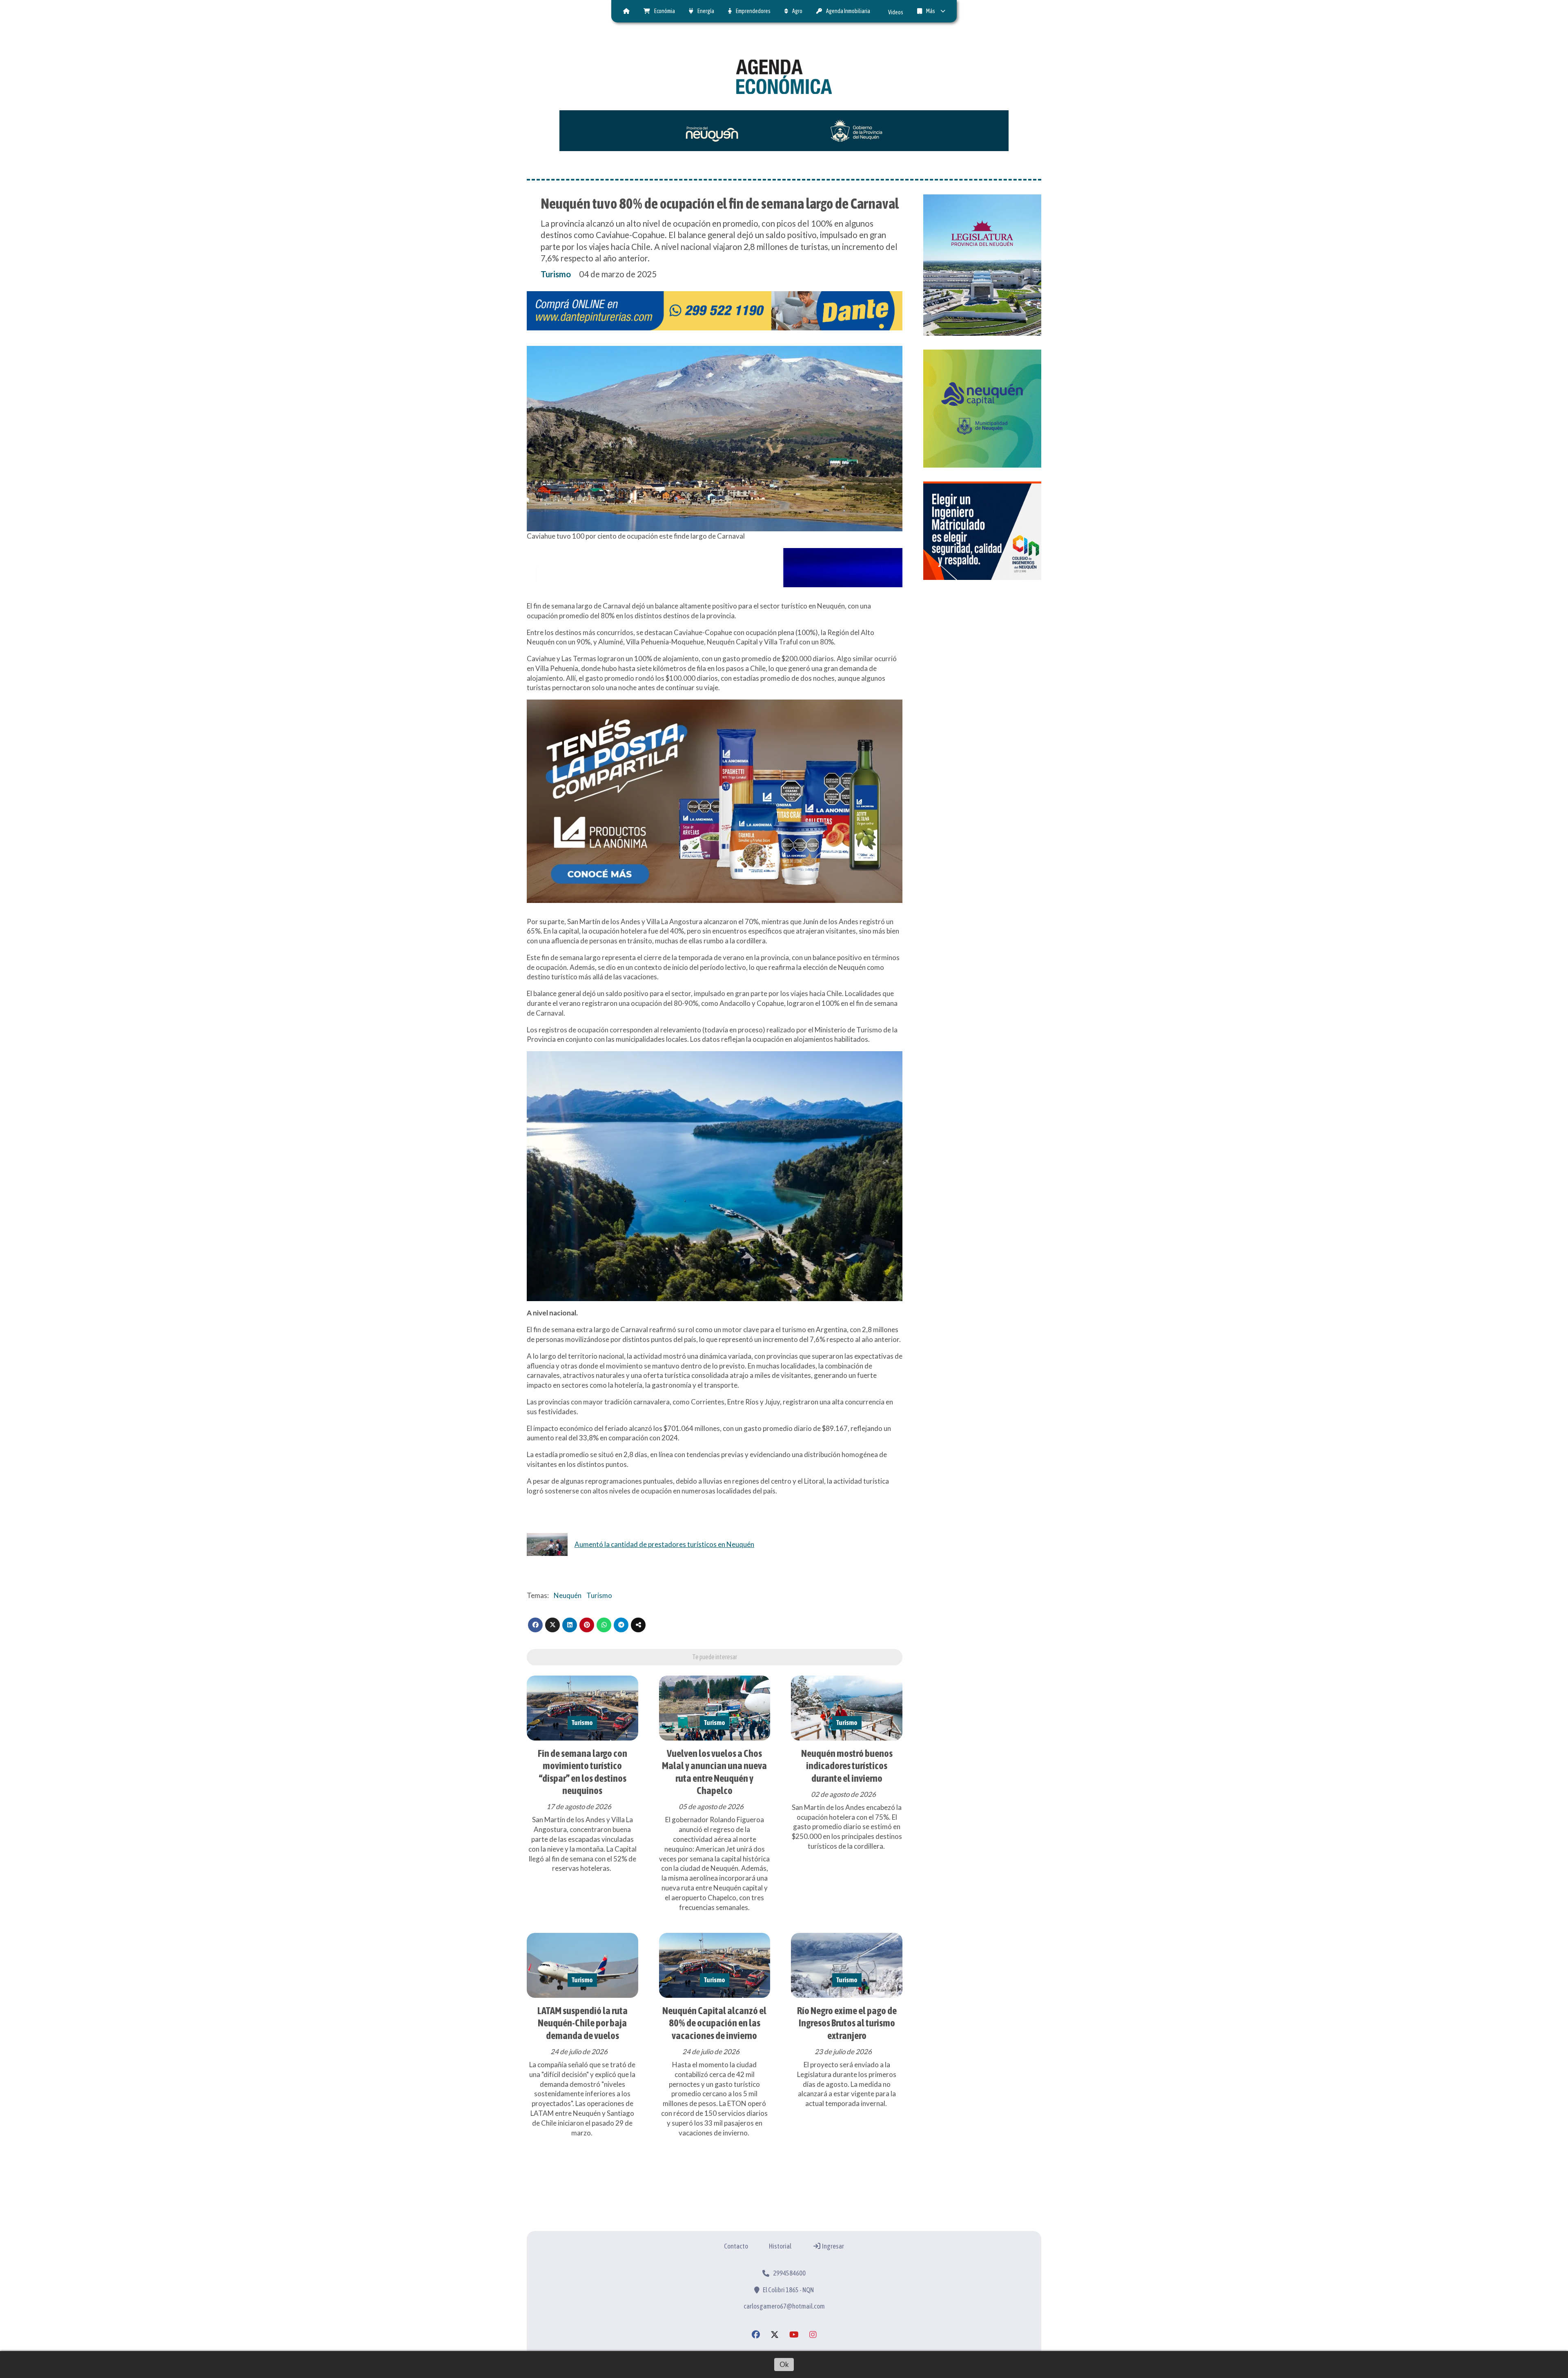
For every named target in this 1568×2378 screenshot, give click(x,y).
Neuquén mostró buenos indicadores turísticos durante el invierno (847, 1766)
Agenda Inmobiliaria (848, 11)
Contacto (736, 2246)
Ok (784, 2364)
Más (931, 11)
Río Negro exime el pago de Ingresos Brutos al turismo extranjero (847, 2023)
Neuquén (568, 1595)
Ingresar (833, 2246)
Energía (706, 11)
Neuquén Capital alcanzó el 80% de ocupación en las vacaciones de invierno (714, 2023)
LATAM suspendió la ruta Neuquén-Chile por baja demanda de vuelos (582, 2023)
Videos (896, 12)
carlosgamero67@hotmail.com (784, 2306)
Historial (780, 2246)
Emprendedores (753, 11)
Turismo (556, 274)
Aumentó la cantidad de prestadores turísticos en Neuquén (664, 1544)
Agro (797, 11)
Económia (665, 11)
